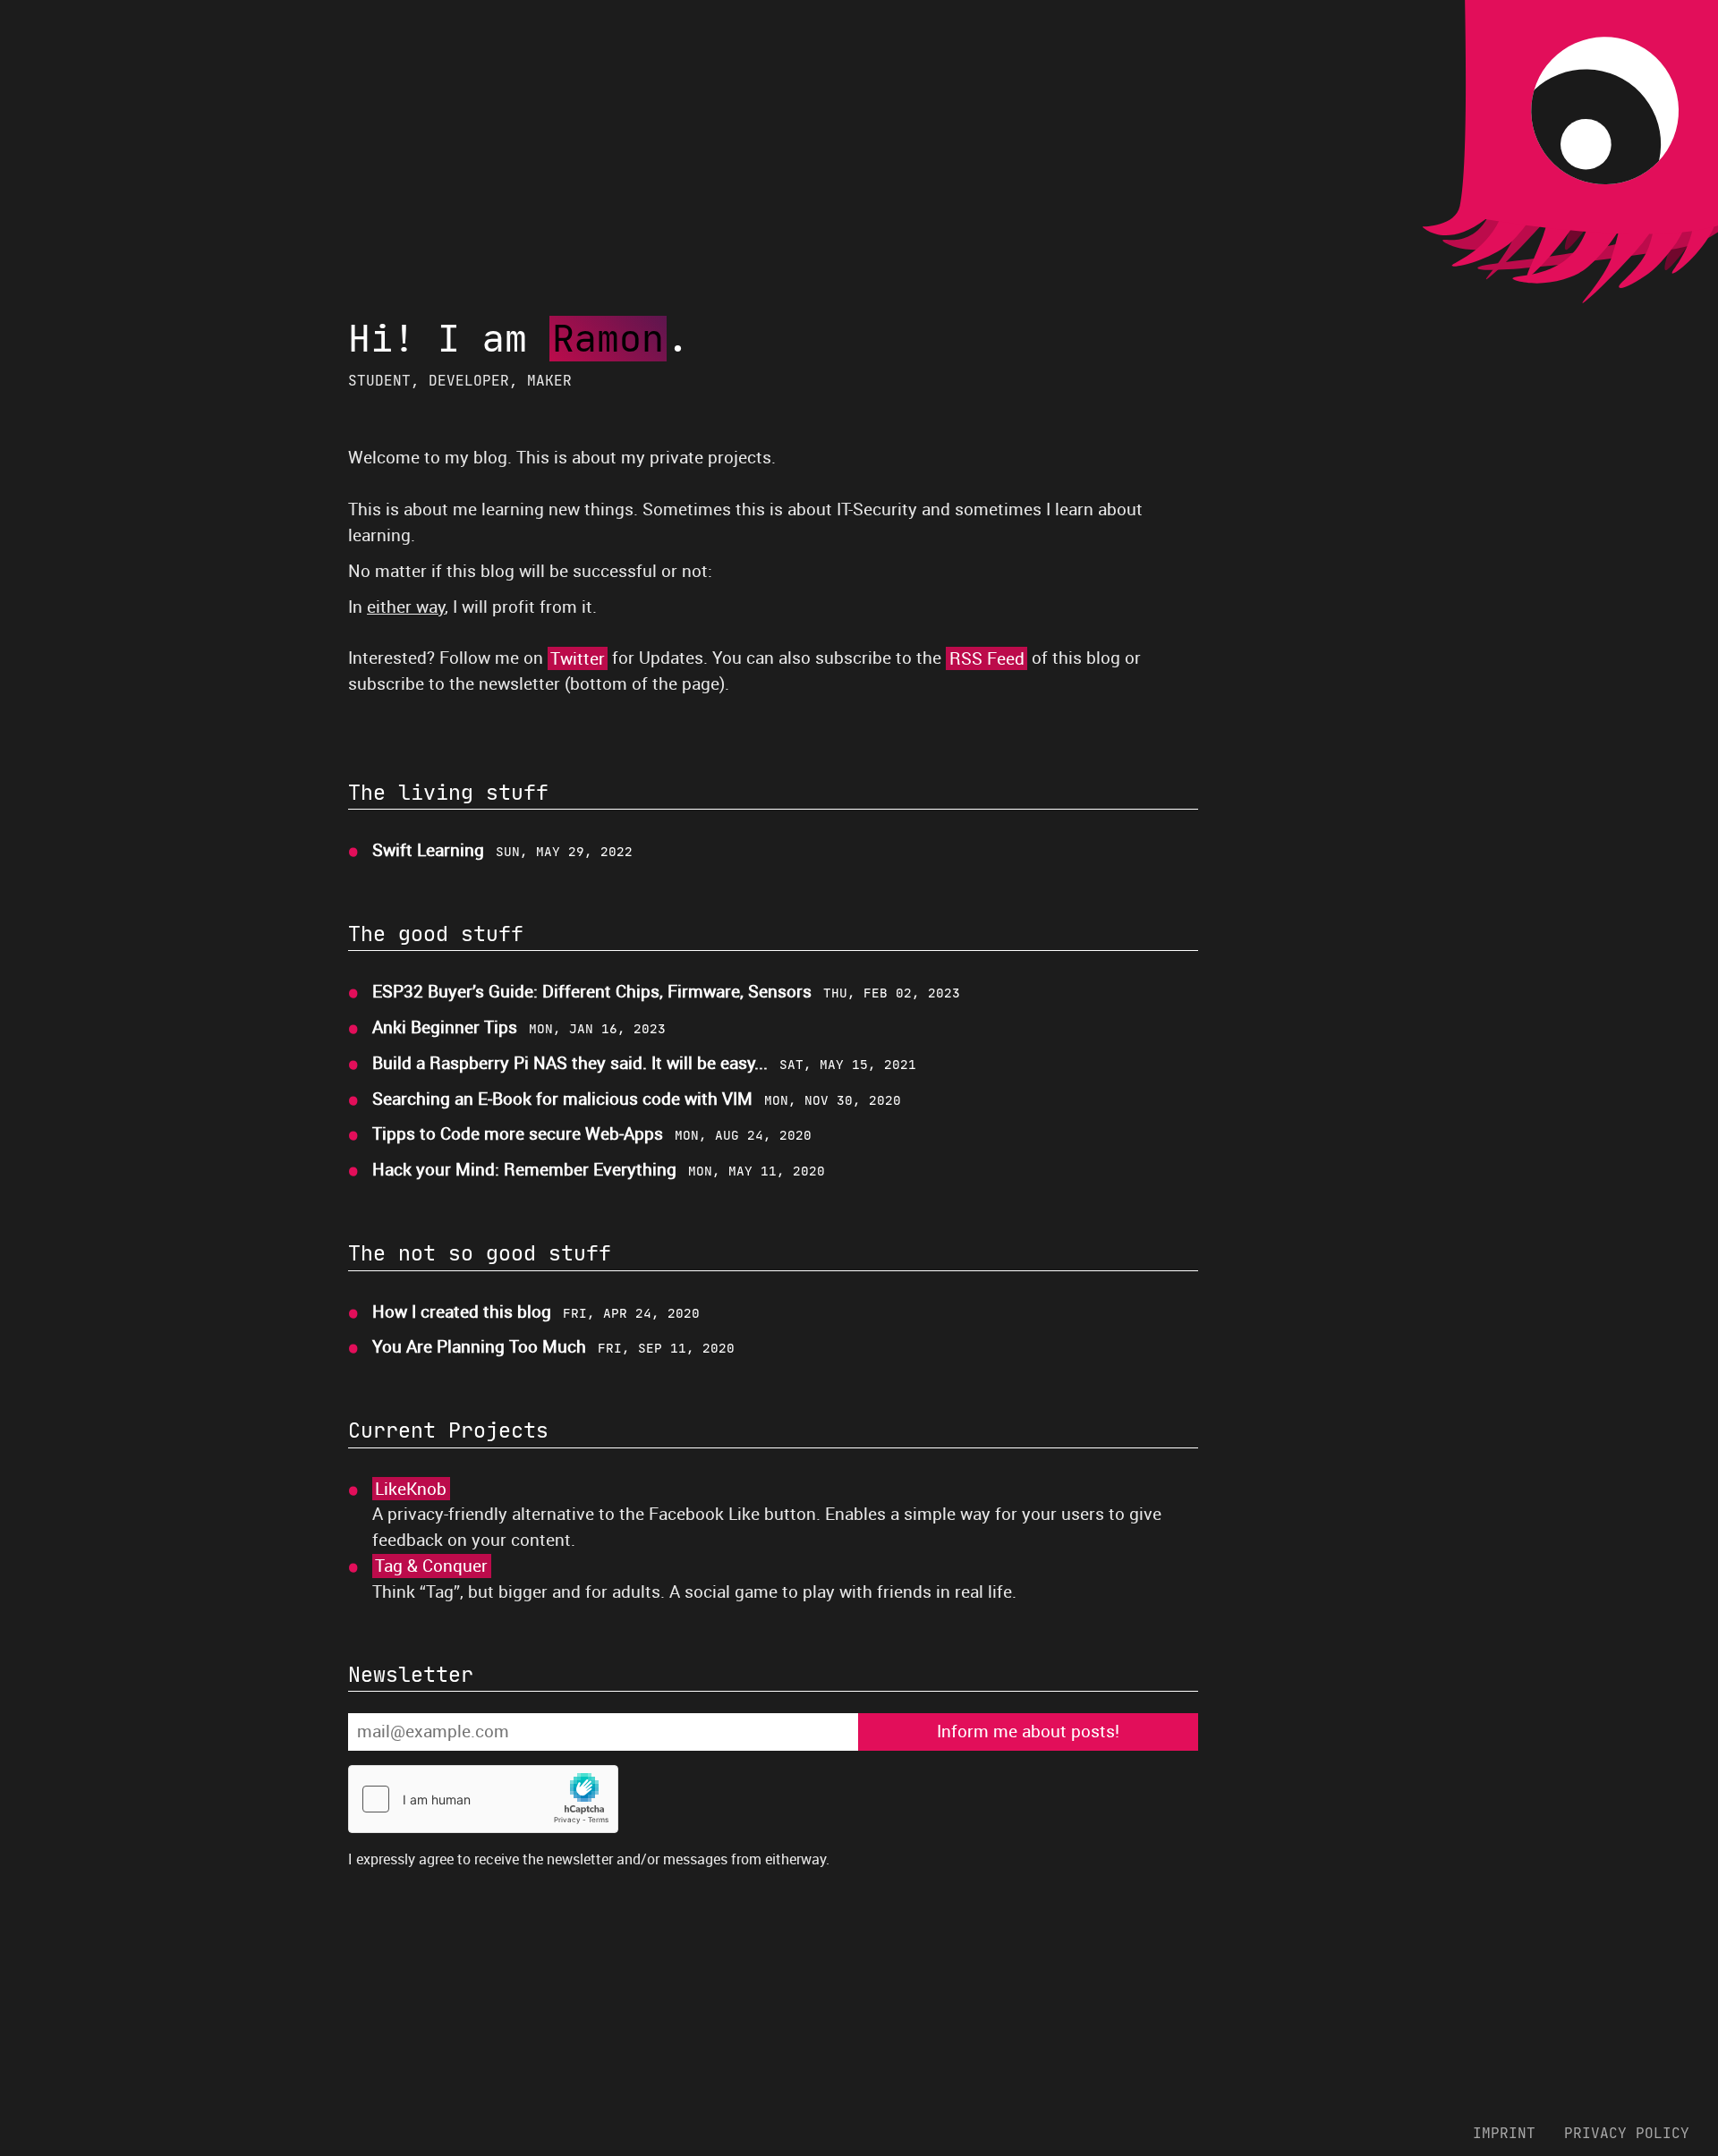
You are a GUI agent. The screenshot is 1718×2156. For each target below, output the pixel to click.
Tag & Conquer (431, 1566)
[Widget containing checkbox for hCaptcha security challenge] (483, 1799)
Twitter (578, 658)
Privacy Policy (1627, 2133)
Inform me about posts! (1028, 1732)
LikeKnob (411, 1489)
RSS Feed (987, 658)
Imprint (1504, 2133)
